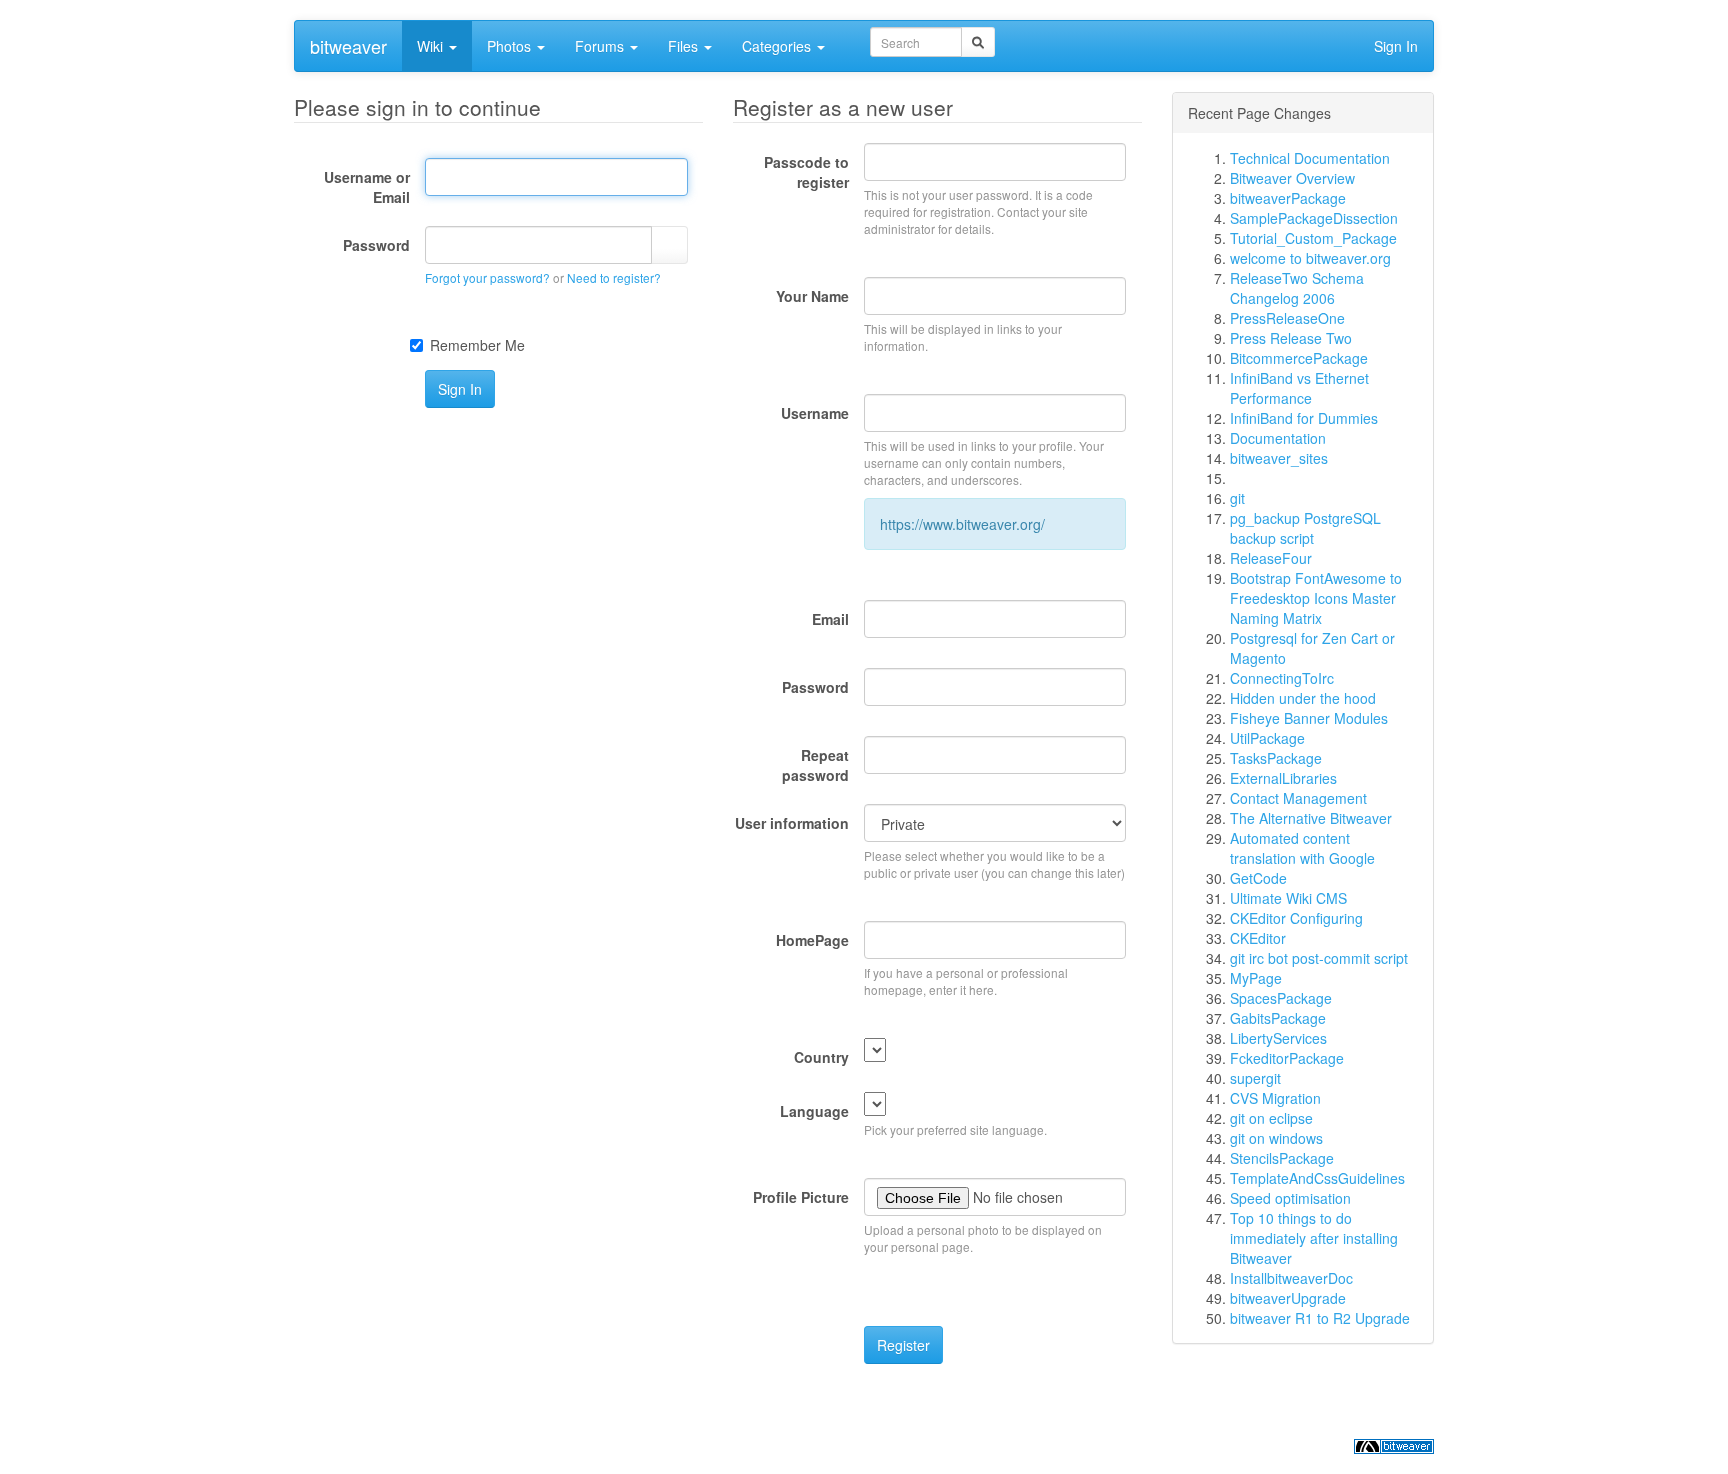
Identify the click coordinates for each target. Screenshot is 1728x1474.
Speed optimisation (1290, 1198)
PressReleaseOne (1287, 318)
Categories (778, 46)
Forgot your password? (487, 277)
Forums (601, 46)
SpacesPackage (1281, 998)
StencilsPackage (1282, 1158)
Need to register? (614, 277)
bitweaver (348, 46)
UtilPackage (1267, 738)
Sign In (1396, 46)
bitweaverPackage (1288, 198)
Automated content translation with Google (1302, 848)
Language (814, 1111)
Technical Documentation (1310, 158)
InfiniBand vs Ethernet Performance (1299, 388)
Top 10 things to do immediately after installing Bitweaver (1314, 1238)
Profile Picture (801, 1197)
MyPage (1256, 978)
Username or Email (367, 187)
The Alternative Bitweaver (1311, 818)
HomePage (812, 940)
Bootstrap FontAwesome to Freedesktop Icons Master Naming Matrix (1316, 598)
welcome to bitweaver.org (1310, 258)
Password (376, 245)
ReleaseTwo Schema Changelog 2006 (1297, 288)
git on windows (1276, 1138)
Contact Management (1298, 798)
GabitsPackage (1278, 1018)
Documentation (1278, 438)
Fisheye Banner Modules (1309, 718)
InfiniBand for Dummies (1304, 418)
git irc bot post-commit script (1319, 958)
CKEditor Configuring (1296, 918)
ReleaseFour (1271, 558)
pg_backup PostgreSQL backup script (1305, 528)
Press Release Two (1291, 338)
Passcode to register (806, 172)
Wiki (432, 46)
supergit (1255, 1078)
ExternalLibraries (1283, 778)
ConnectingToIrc (1282, 678)
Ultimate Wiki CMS (1288, 898)
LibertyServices (1278, 1038)
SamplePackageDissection (1314, 218)
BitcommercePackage (1299, 358)
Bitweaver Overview (1292, 178)
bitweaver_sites (1279, 458)
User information (792, 823)
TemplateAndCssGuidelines (1317, 1178)
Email (830, 619)
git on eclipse (1271, 1118)
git (1237, 498)
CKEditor (1258, 938)
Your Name (812, 296)
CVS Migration (1275, 1098)
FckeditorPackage (1287, 1058)
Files (685, 46)
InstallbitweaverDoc (1291, 1278)
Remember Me (477, 345)
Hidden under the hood (1303, 698)
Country (821, 1057)
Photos (511, 46)
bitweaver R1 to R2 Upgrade (1320, 1318)
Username (815, 413)
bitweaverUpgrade (1288, 1298)
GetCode (1258, 878)
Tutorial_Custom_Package (1313, 238)
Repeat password (815, 765)
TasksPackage (1276, 758)
